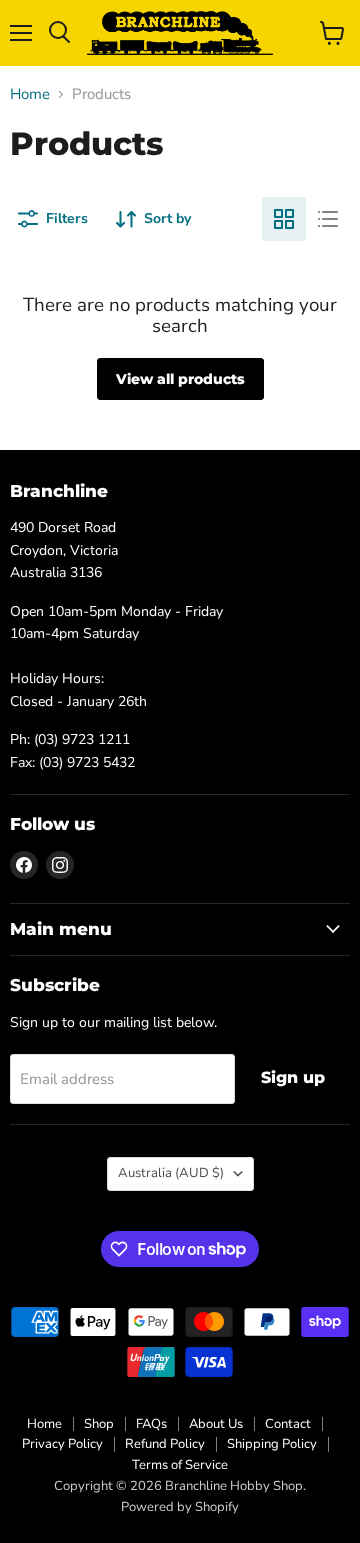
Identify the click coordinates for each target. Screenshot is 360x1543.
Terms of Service (180, 1465)
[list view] (328, 219)
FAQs (151, 1424)
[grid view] (284, 219)
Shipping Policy (272, 1444)
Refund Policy (165, 1444)
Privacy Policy (62, 1444)
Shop (99, 1424)
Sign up (293, 1077)
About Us (216, 1424)
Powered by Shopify (180, 1507)
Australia (171, 1173)
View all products (180, 379)
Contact (288, 1424)
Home (30, 94)
